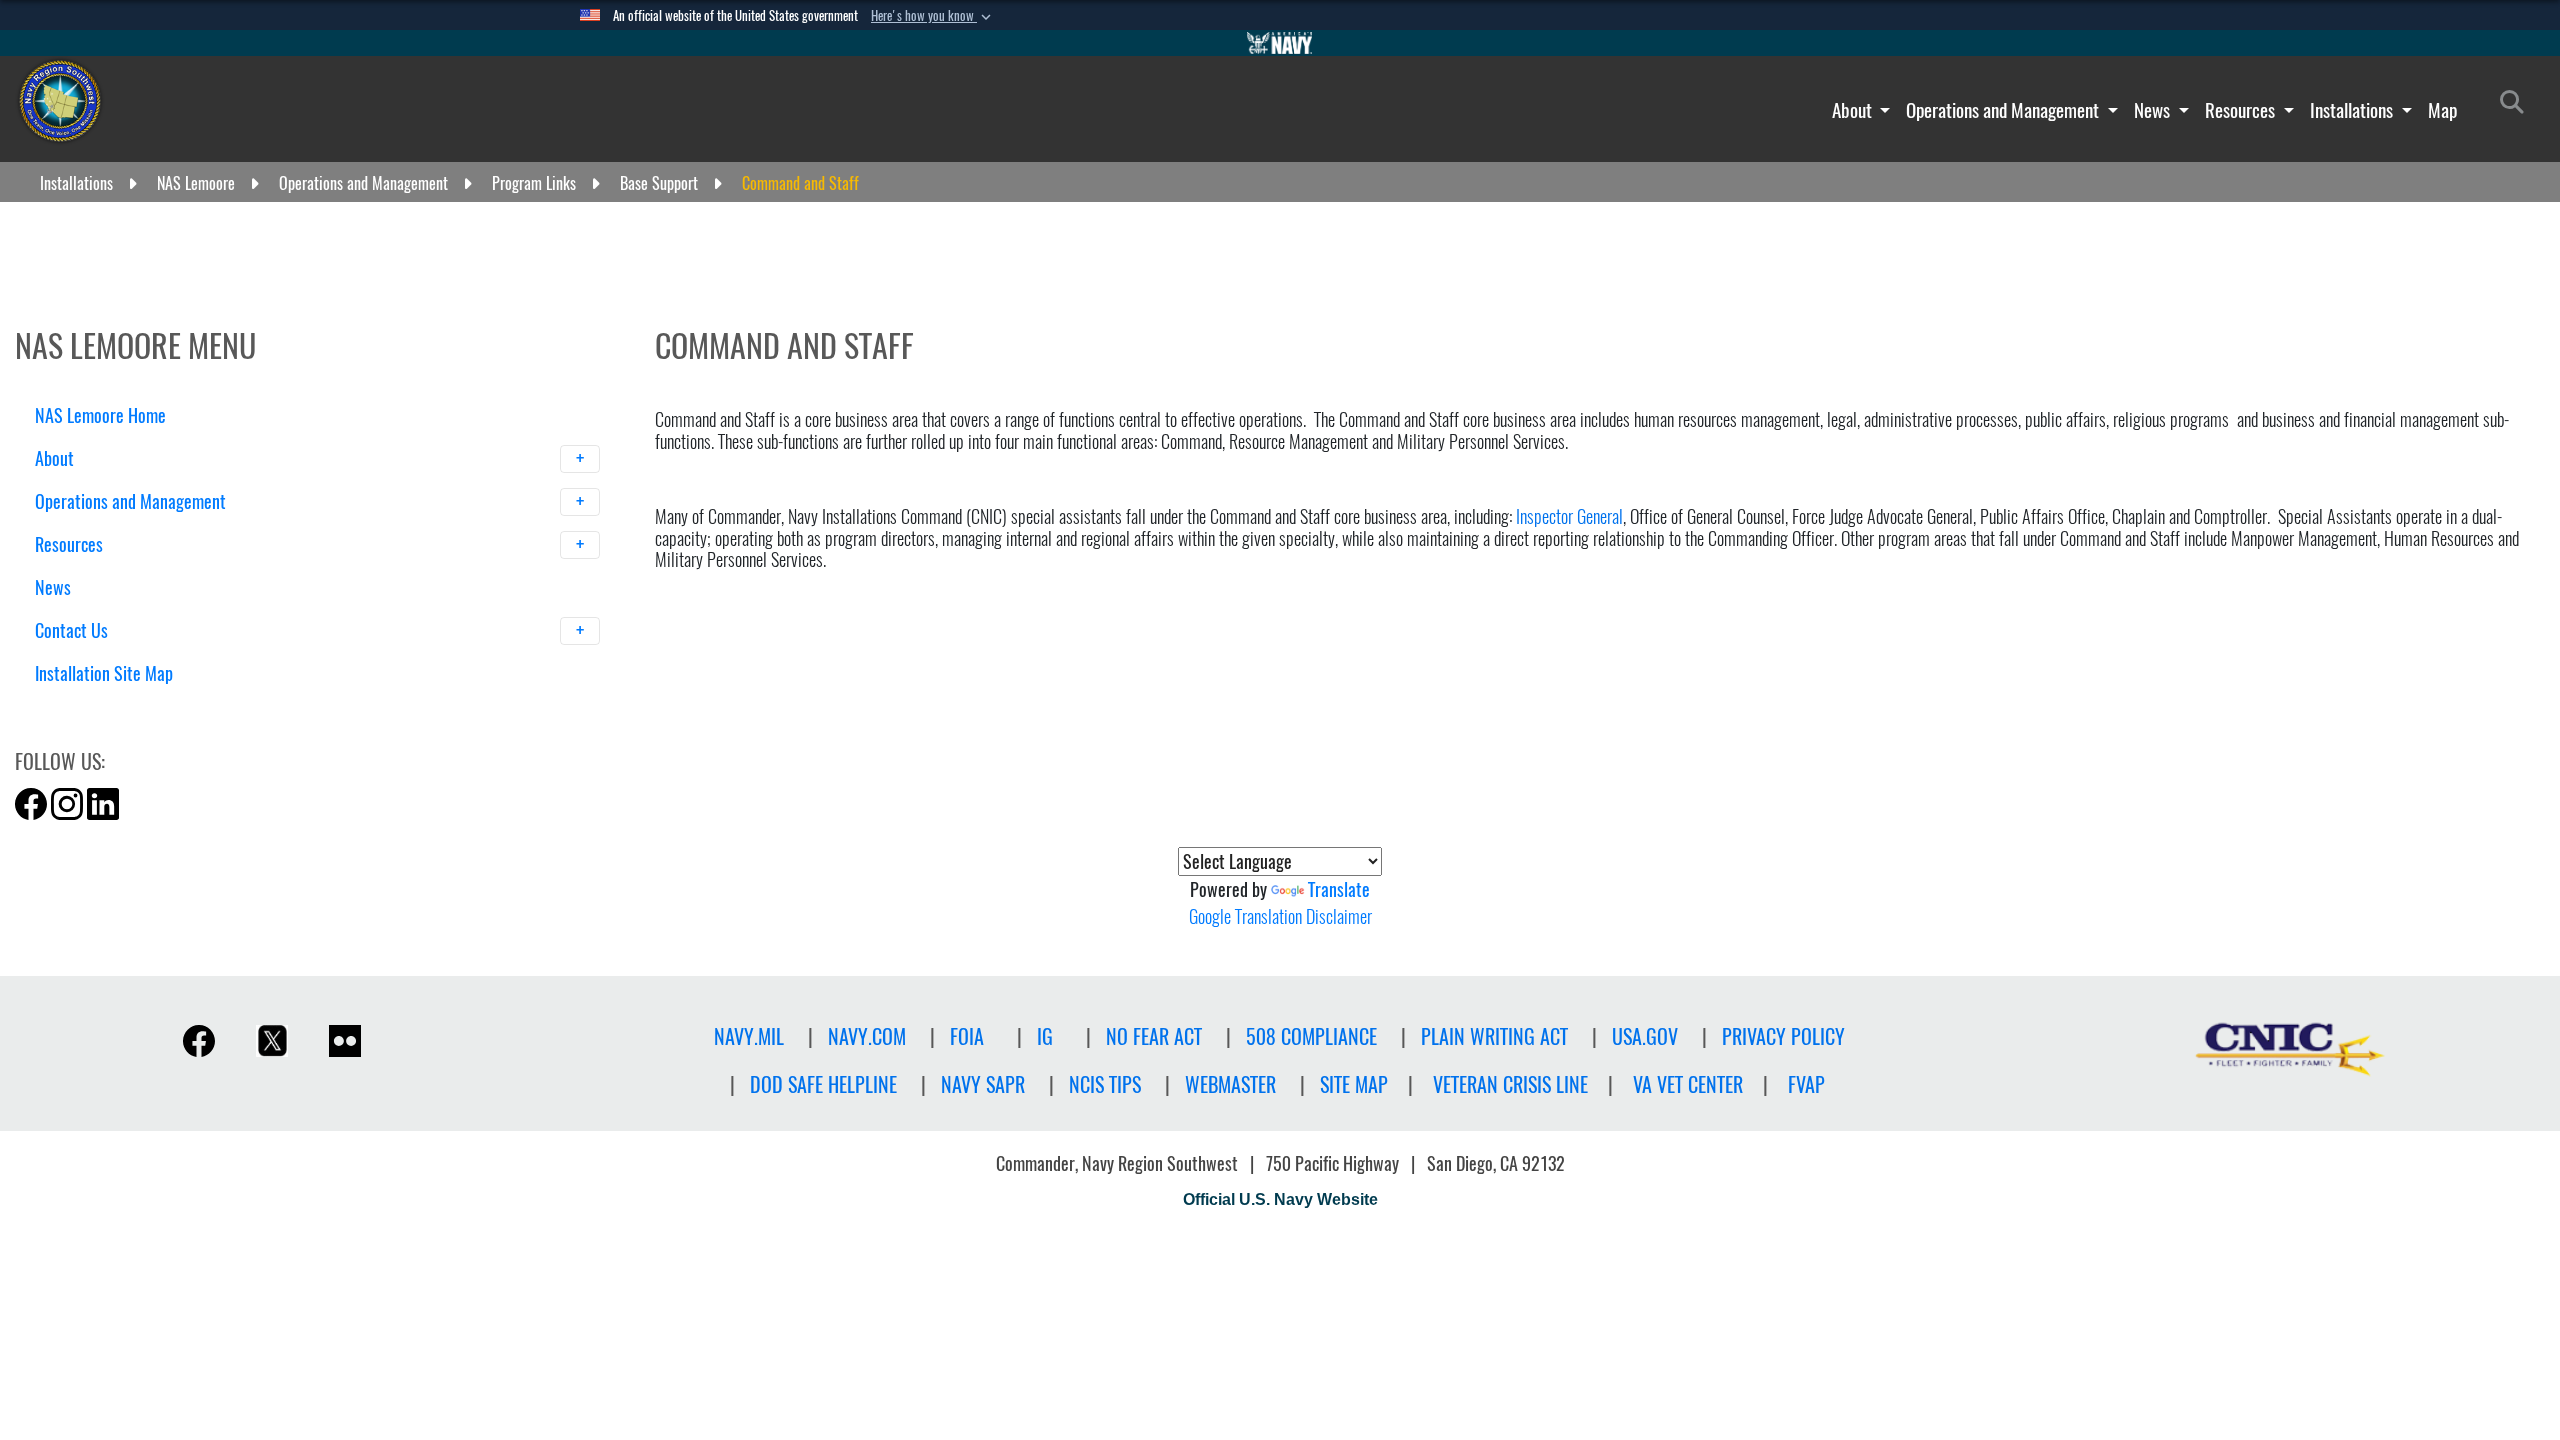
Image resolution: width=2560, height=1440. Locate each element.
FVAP (1806, 1084)
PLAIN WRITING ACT (1494, 1036)
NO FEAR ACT (1154, 1036)
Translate (1339, 889)
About (1854, 110)
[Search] (139, 708)
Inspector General (1569, 516)
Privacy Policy (1783, 1036)
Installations (2353, 110)
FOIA (967, 1036)
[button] (933, 16)
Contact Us (73, 630)
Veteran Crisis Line (1510, 1084)
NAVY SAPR (983, 1084)
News (2154, 110)
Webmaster (1230, 1084)
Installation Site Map (104, 673)
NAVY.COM (867, 1036)
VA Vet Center (1688, 1084)
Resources (2242, 110)
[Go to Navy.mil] (1280, 43)
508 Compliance (1311, 1036)
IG (1045, 1036)
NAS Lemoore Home (100, 415)
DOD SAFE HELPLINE (823, 1084)
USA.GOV (1645, 1036)
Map (2442, 110)
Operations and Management (2004, 110)
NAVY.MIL (749, 1036)
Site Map (1354, 1084)
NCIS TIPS (1105, 1084)
